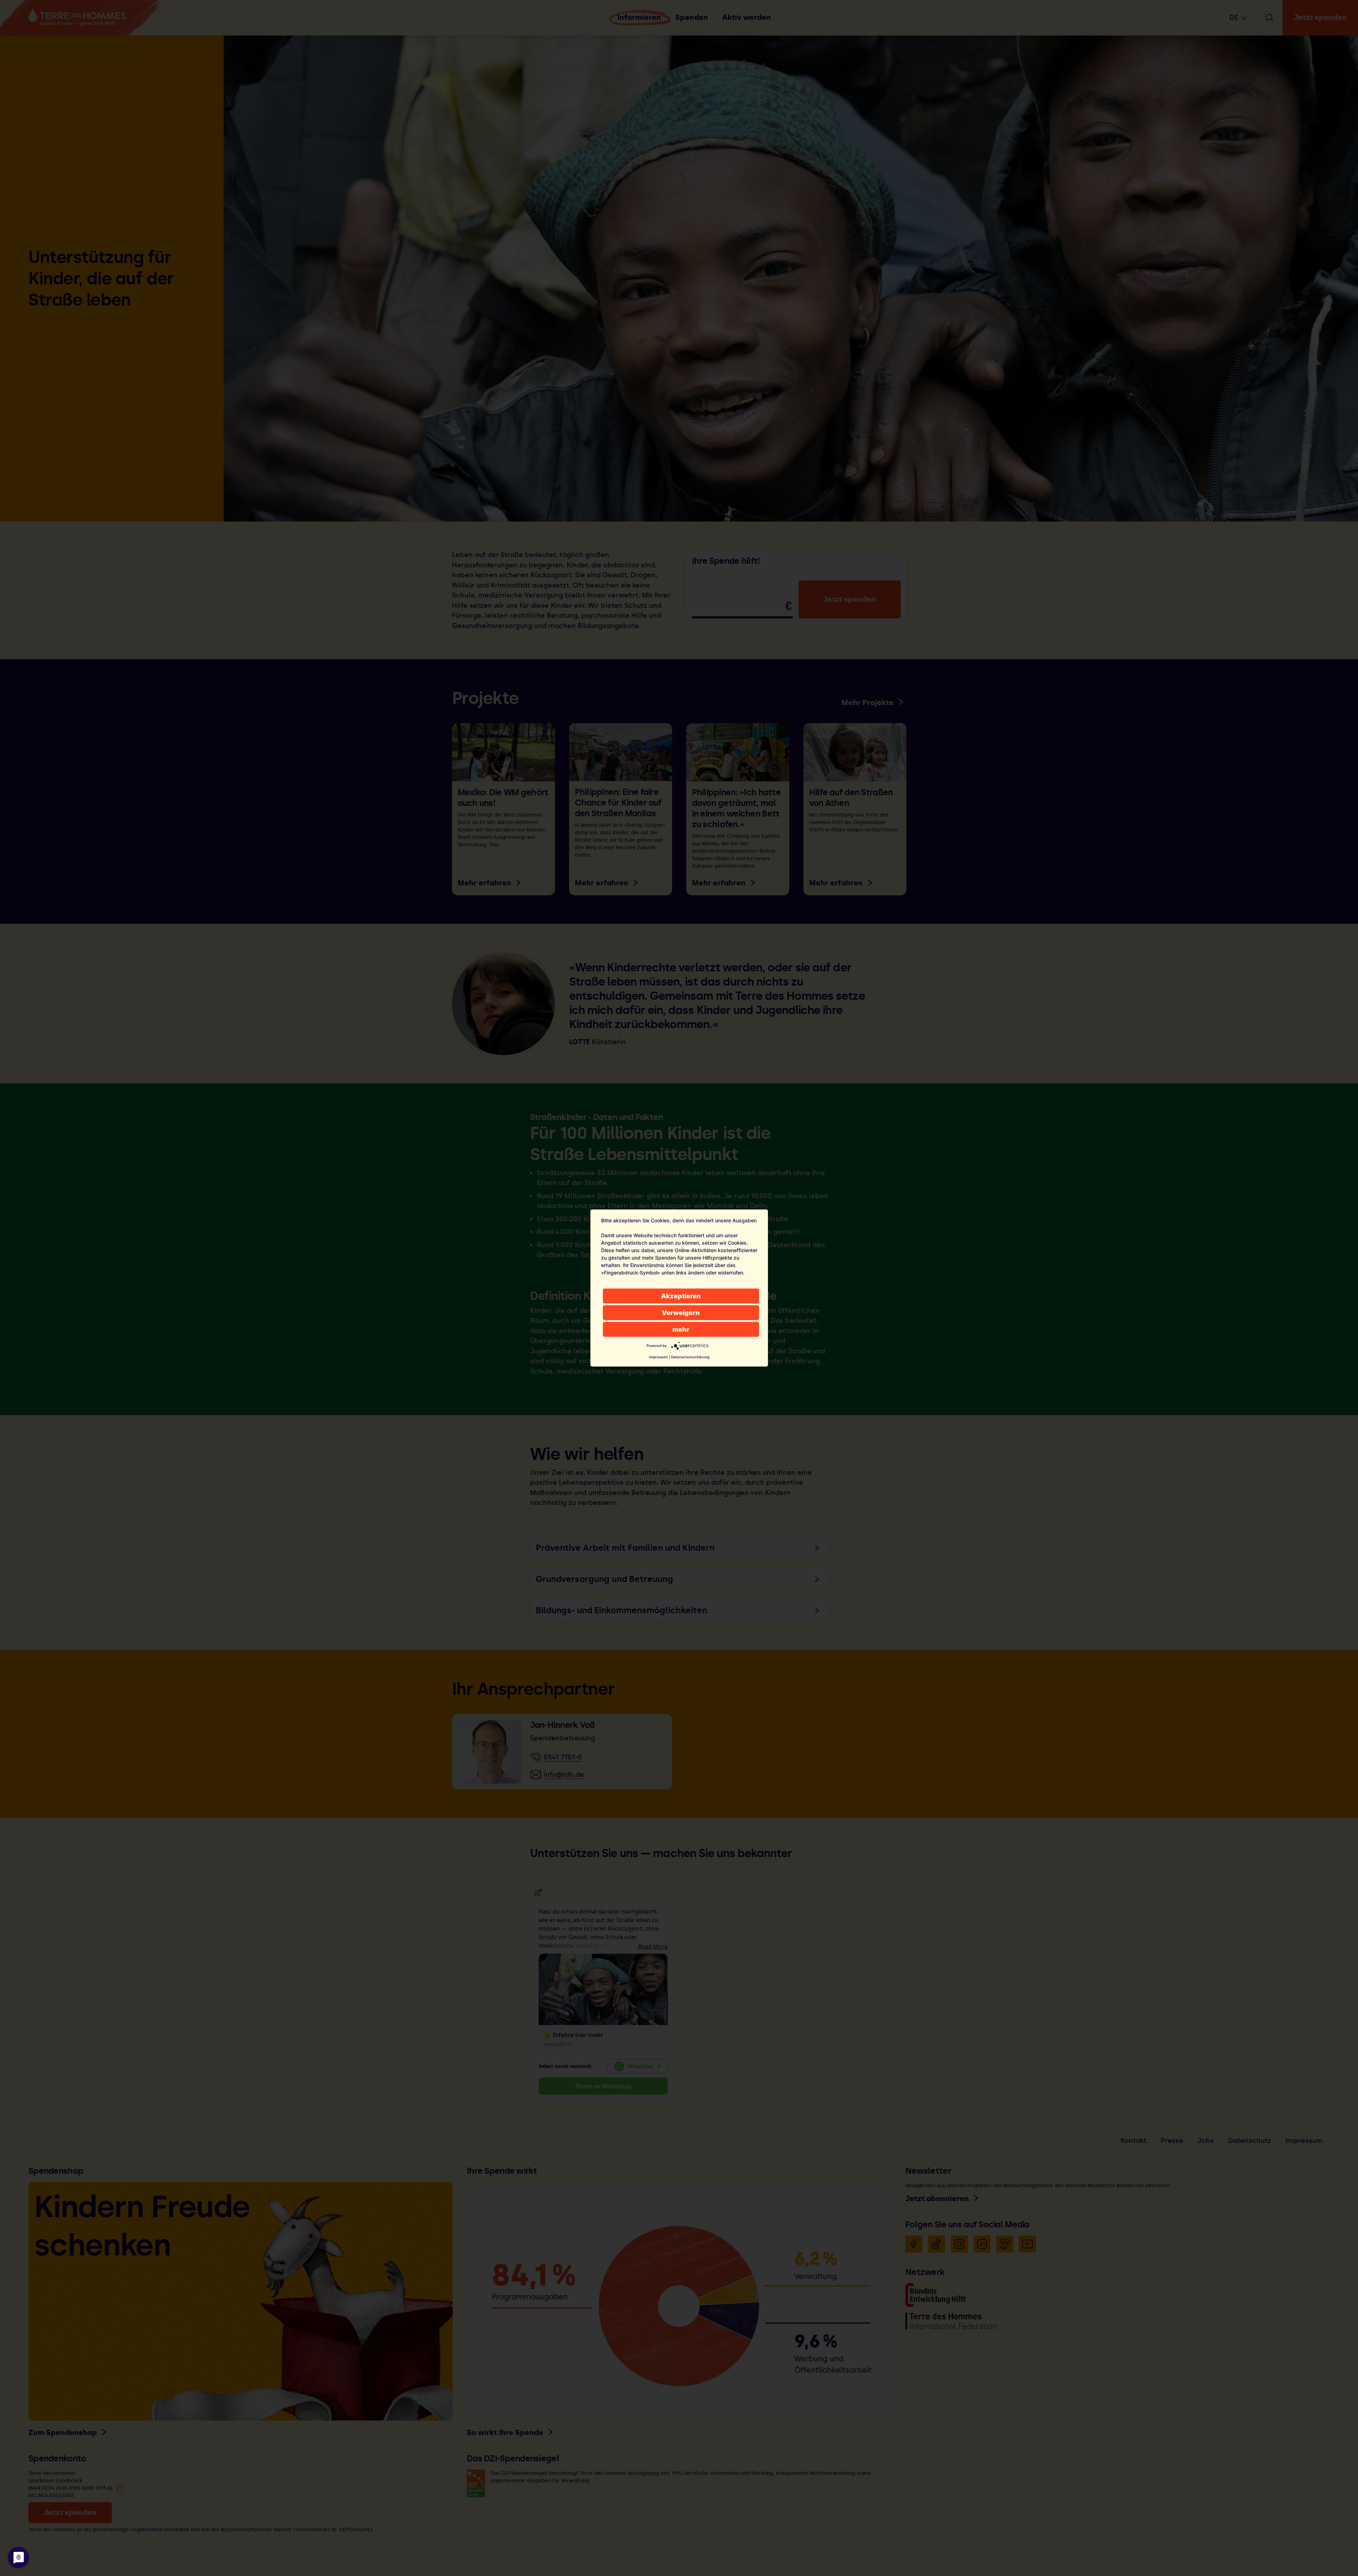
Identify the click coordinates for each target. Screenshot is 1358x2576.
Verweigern (681, 1313)
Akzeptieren (681, 1296)
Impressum (658, 1357)
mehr (681, 1329)
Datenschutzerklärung (690, 1357)
